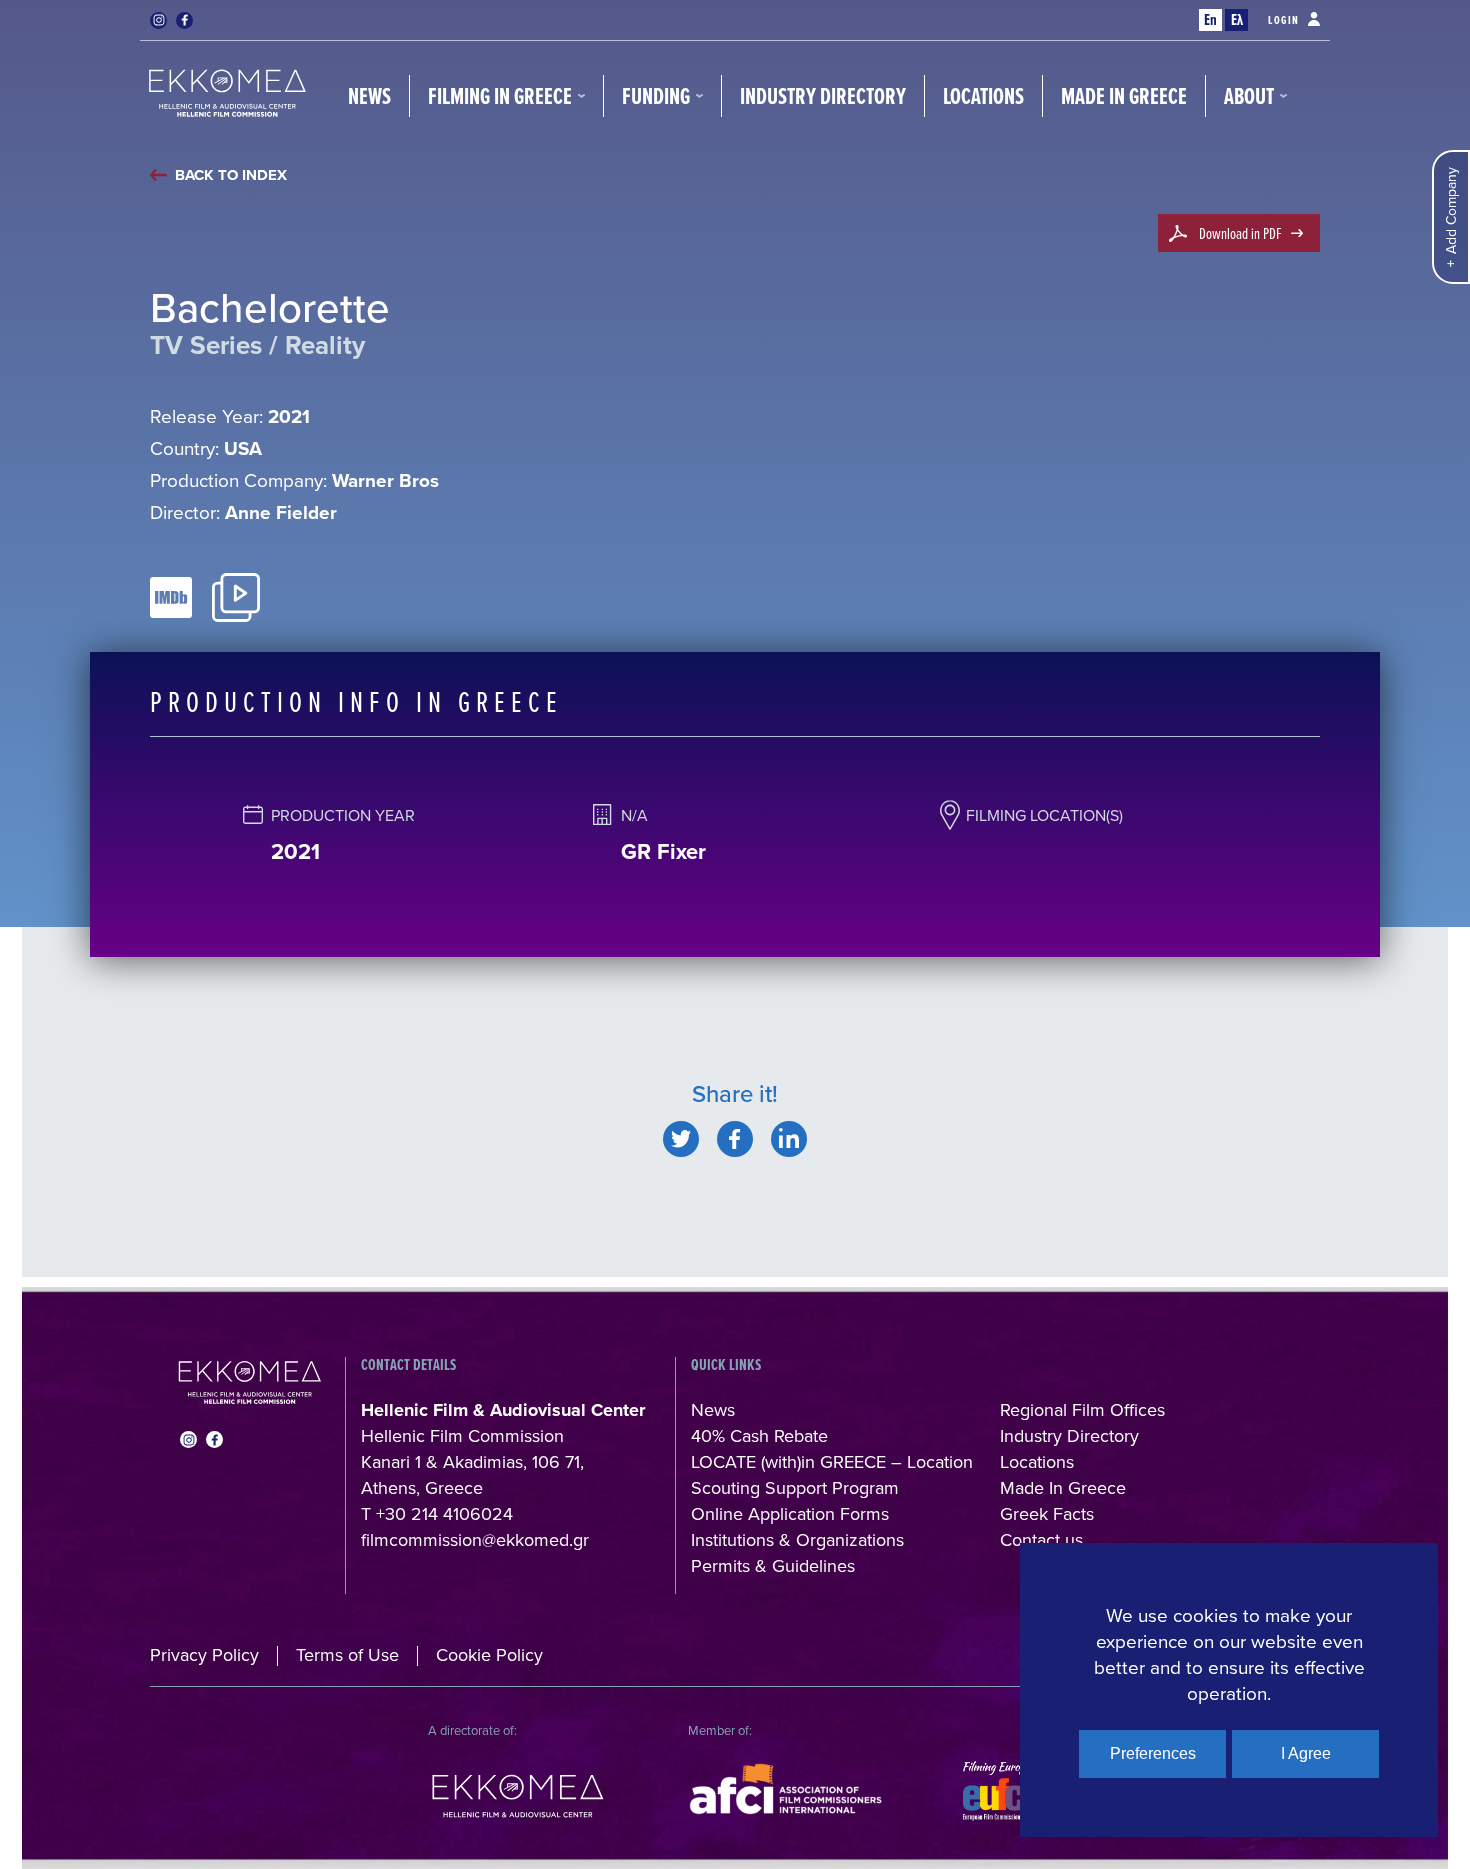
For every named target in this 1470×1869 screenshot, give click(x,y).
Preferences (1153, 1753)
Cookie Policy (489, 1654)
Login (1284, 20)
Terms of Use (347, 1654)
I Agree (1306, 1753)
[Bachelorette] (681, 1139)
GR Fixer (663, 851)
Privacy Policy (204, 1654)
